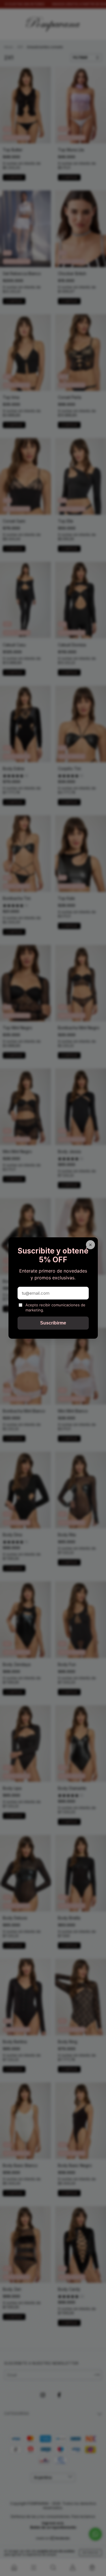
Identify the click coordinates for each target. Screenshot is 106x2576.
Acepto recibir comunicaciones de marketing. (55, 1307)
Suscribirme (53, 1323)
